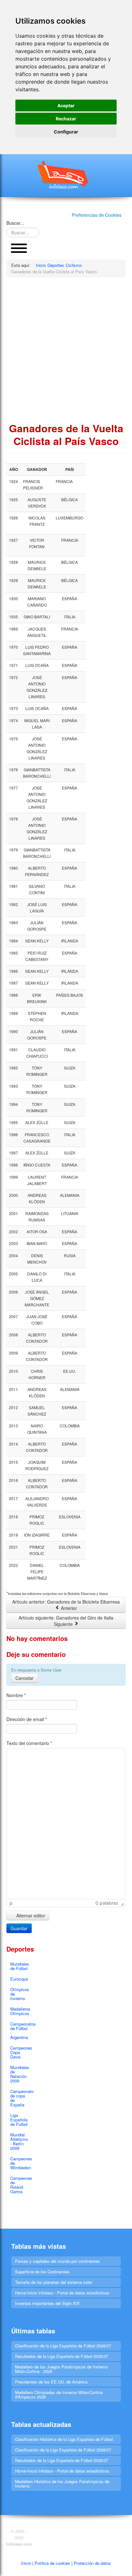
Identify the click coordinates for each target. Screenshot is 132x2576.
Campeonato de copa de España (21, 2098)
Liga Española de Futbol (19, 2120)
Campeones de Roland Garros (21, 2185)
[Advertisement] (66, 350)
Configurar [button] (66, 132)
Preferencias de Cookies (97, 215)
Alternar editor (30, 1915)
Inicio (26, 2563)
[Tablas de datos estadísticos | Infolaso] (66, 175)
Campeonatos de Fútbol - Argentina (21, 2031)
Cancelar (25, 1678)
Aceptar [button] (66, 106)
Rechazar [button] (66, 119)
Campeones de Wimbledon (21, 2163)
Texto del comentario (29, 1743)
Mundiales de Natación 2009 (20, 2074)
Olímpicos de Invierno (20, 1994)
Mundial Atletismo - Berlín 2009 (19, 2141)
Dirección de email (27, 1719)
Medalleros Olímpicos (20, 2011)
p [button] (11, 1903)
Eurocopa (19, 1979)
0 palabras (107, 1903)
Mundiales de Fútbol (20, 1966)
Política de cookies (52, 2563)
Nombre (16, 1695)
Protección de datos (92, 2563)
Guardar (19, 1928)
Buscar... (15, 223)
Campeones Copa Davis (21, 2052)
